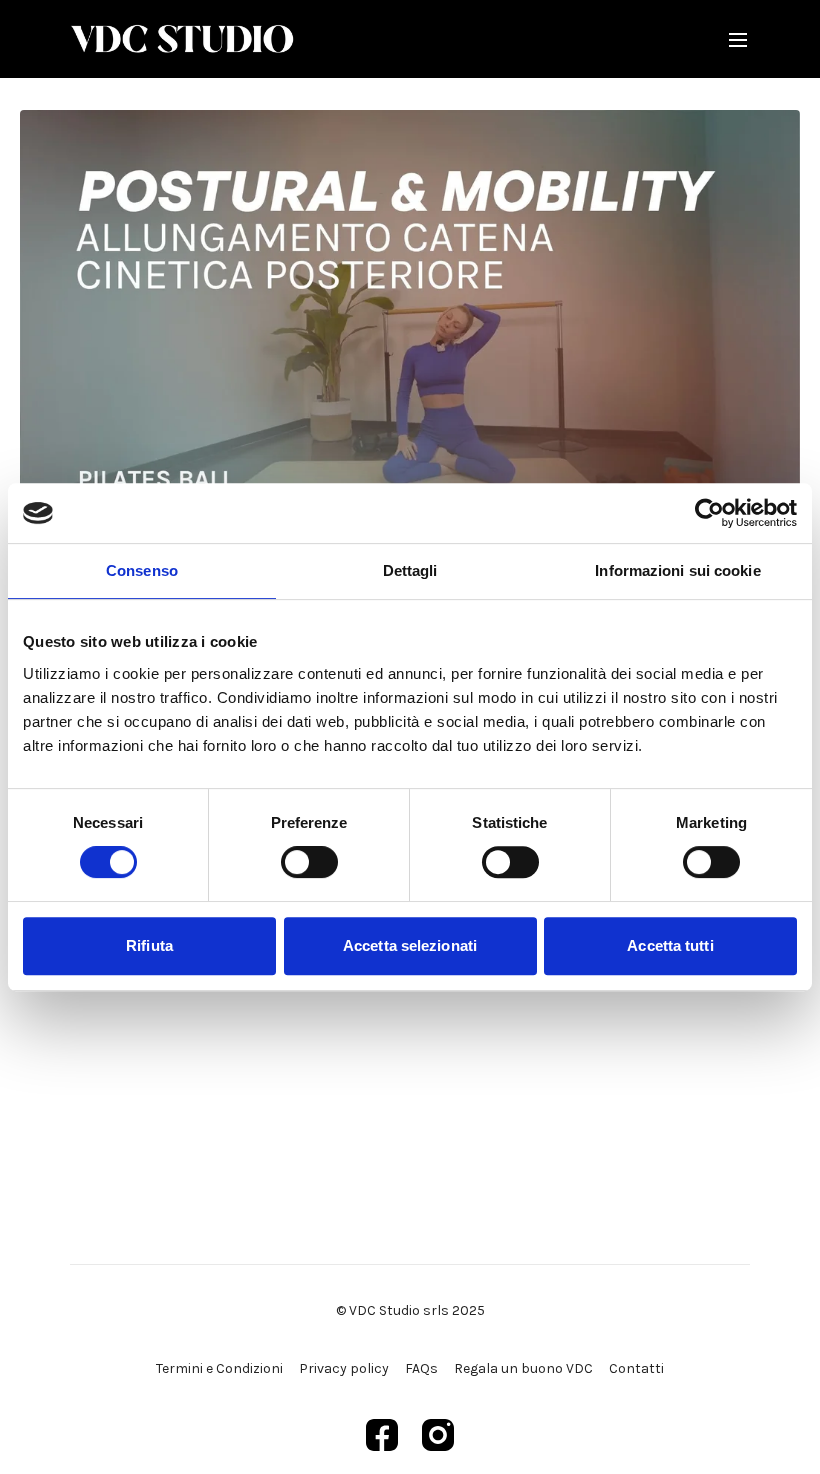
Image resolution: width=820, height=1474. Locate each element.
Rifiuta (149, 945)
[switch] (309, 862)
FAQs (421, 1368)
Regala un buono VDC (523, 1368)
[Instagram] (438, 1435)
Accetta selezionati (410, 945)
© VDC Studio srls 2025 (410, 1311)
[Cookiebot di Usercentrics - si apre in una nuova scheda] (709, 513)
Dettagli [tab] (410, 570)
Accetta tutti (670, 945)
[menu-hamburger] (738, 38)
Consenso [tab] (142, 570)
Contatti (636, 1368)
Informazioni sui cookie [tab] (677, 570)
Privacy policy (344, 1368)
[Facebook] (382, 1435)
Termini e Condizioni (219, 1368)
